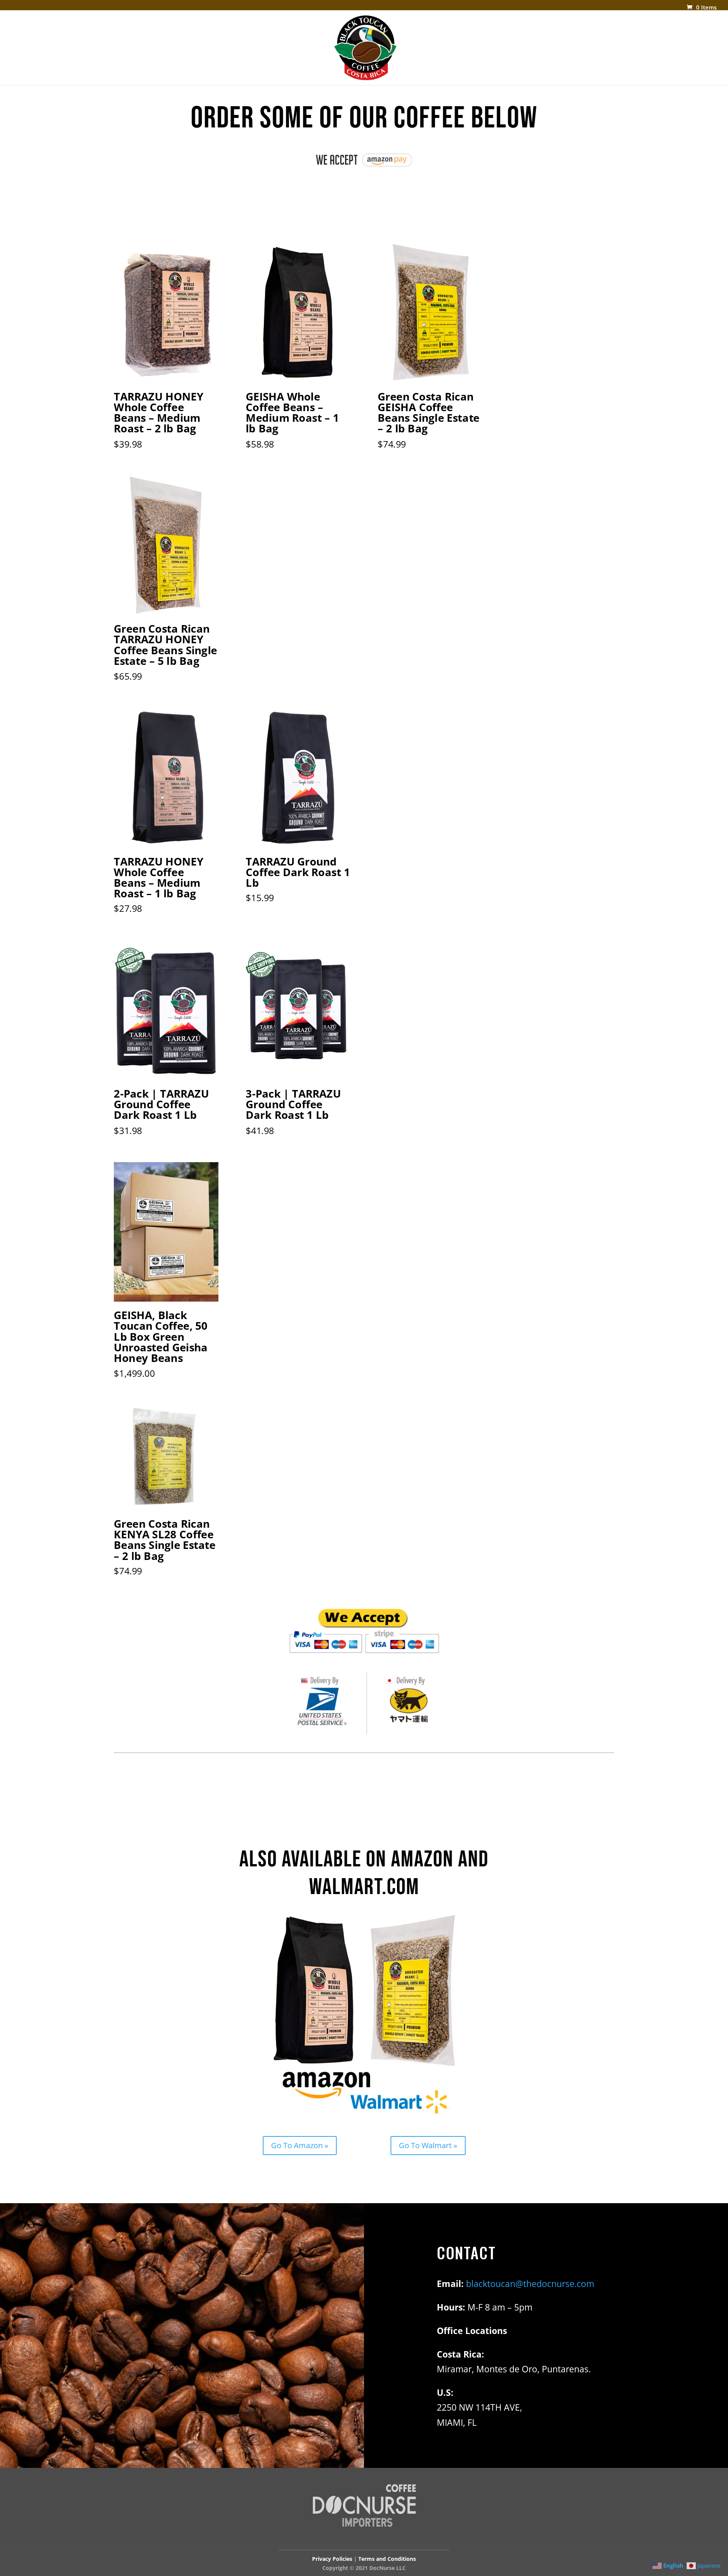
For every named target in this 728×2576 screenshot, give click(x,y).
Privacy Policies (332, 2559)
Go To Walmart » (428, 2145)
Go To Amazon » (300, 2145)
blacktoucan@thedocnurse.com (530, 2284)
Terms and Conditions (387, 2559)
